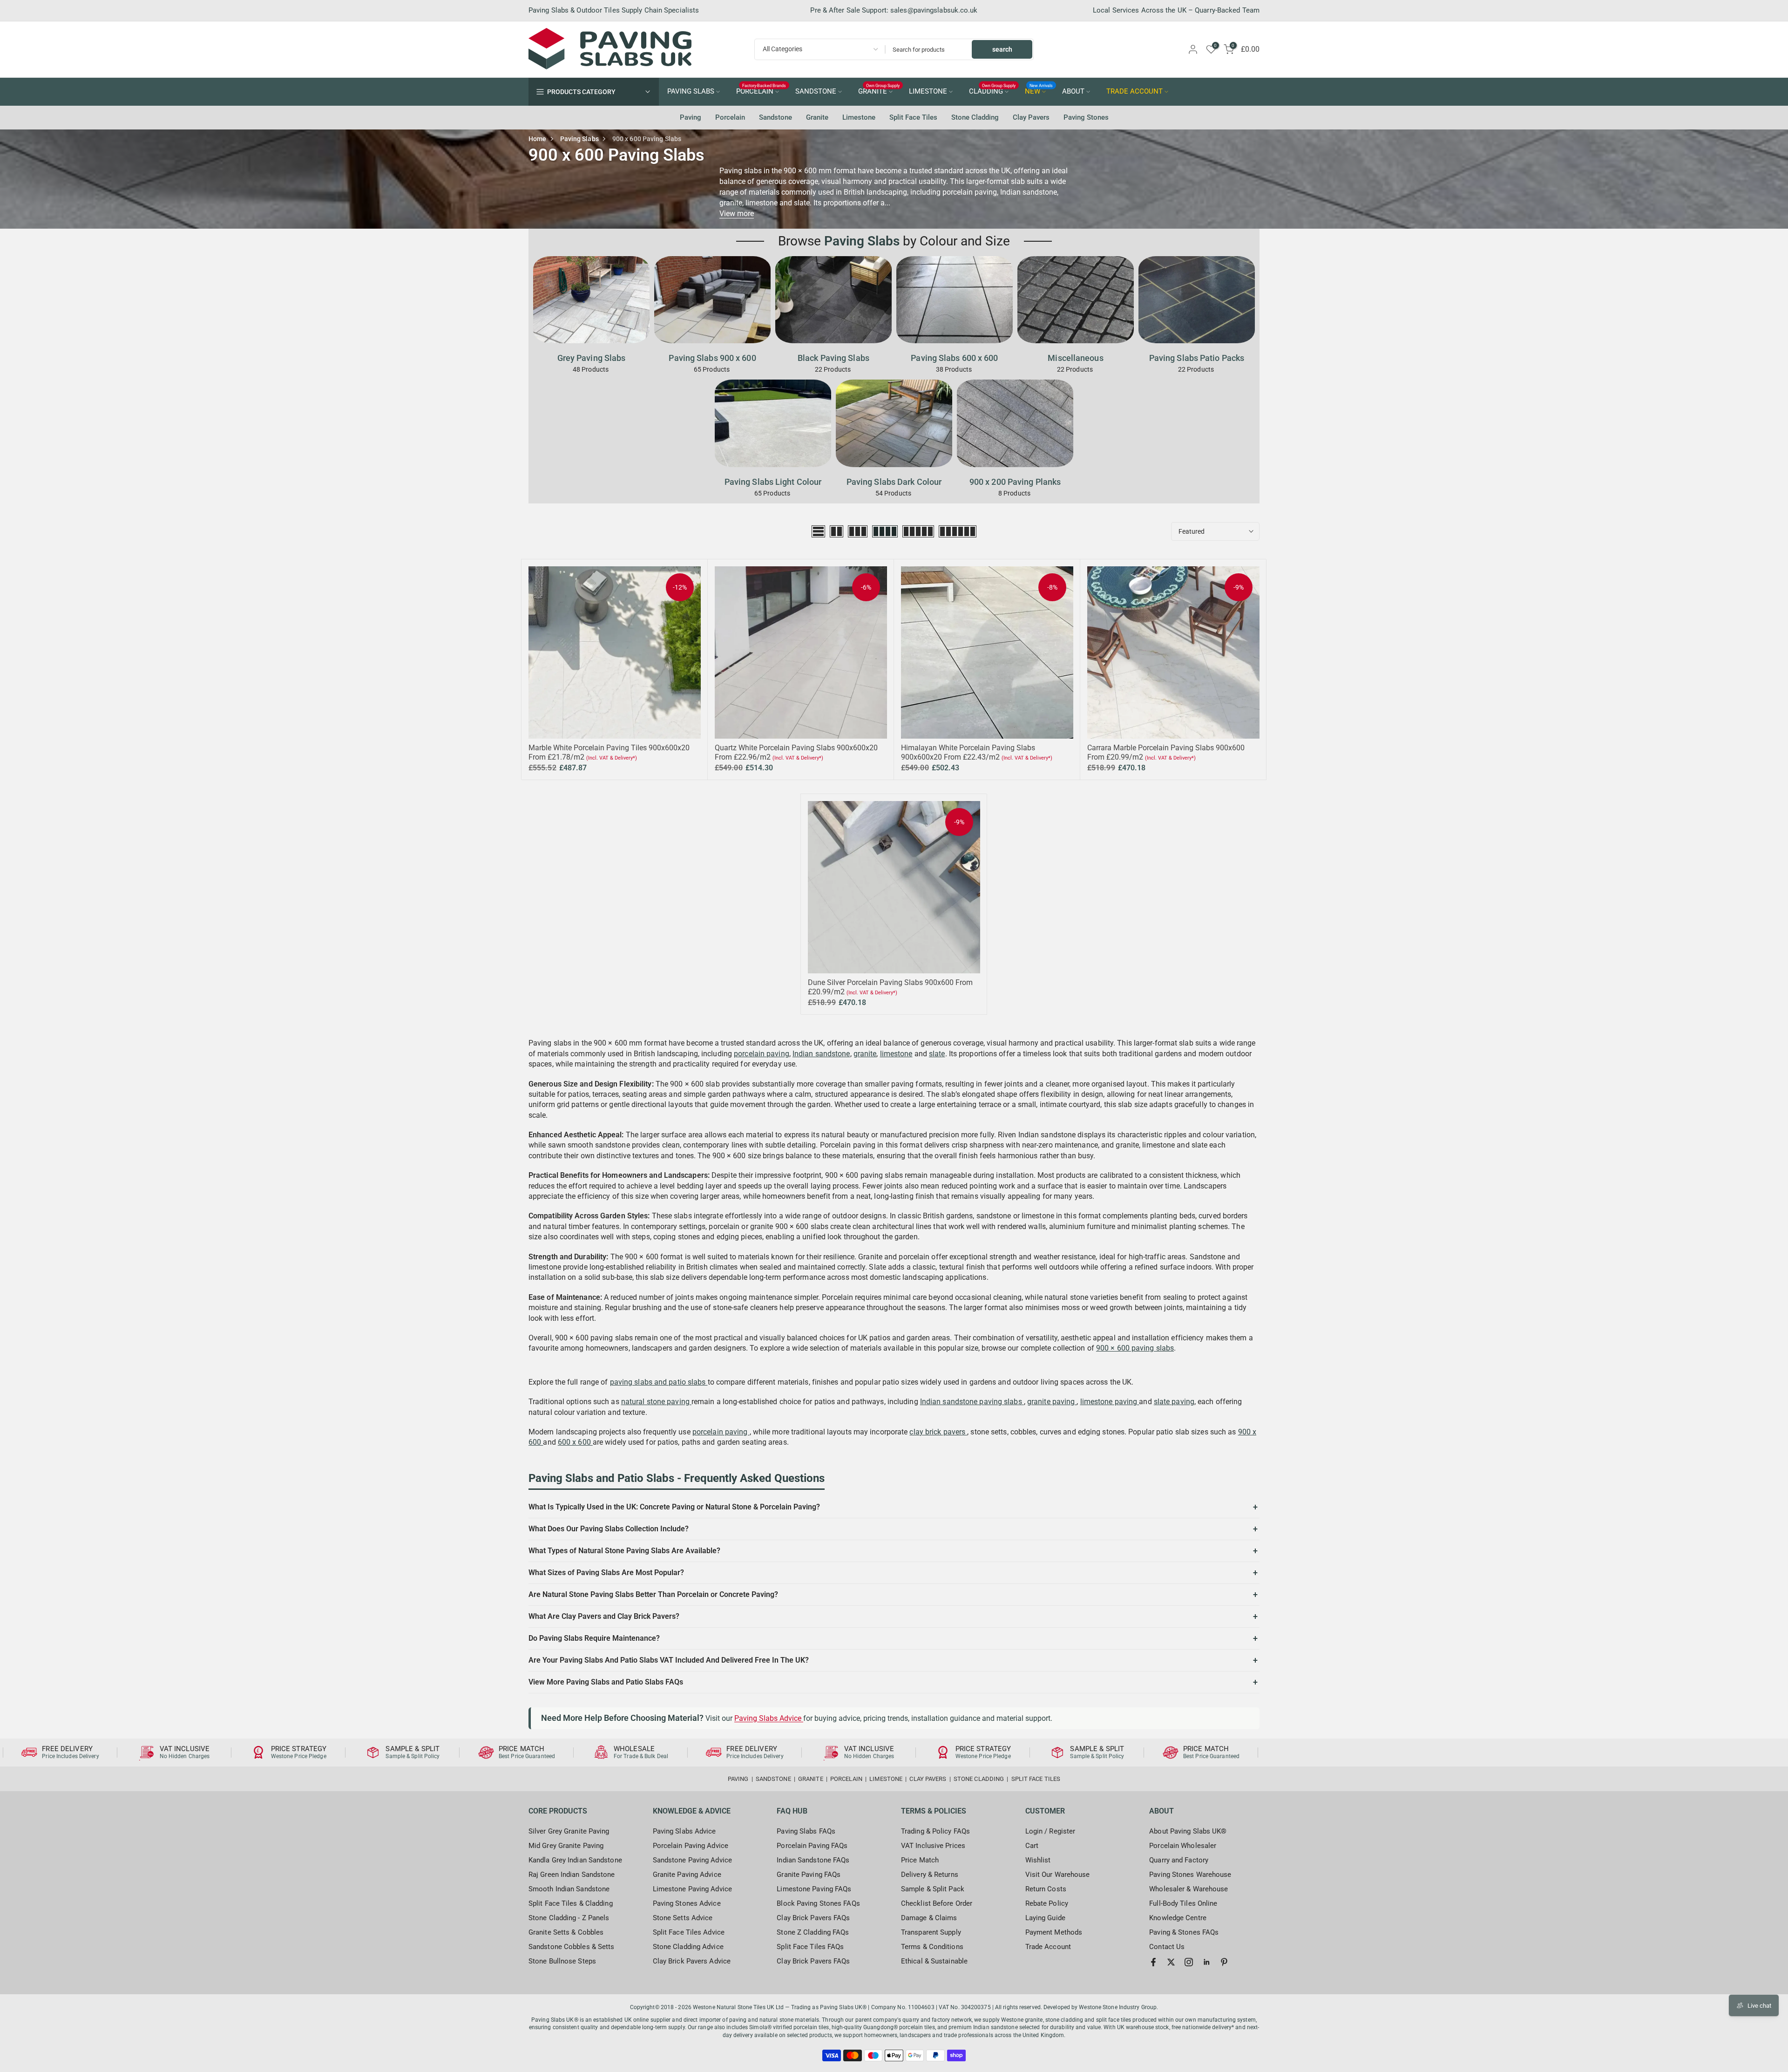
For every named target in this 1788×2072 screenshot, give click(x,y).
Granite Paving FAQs (809, 1875)
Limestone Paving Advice (692, 1889)
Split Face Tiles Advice (689, 1932)
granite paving (1052, 1402)
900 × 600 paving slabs (1135, 1348)
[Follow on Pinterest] (1224, 1962)
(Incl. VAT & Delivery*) (612, 758)
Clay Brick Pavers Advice (692, 1961)
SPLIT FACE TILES (1036, 1779)
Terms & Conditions (932, 1947)
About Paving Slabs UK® (1188, 1831)
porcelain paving (762, 1054)
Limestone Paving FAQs (814, 1889)
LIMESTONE (928, 92)
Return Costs (1046, 1889)
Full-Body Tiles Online (1183, 1903)
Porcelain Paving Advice (691, 1846)
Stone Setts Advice (683, 1918)
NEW (1039, 91)
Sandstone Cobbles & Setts (572, 1947)
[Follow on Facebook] (1153, 1962)
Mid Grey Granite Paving (566, 1846)
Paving (691, 117)
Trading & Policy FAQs (935, 1831)
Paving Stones (1086, 117)
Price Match (920, 1860)
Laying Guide (1045, 1918)
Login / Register (1050, 1831)
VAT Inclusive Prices (933, 1846)
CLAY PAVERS (928, 1779)
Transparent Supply (931, 1932)
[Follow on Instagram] (1189, 1962)
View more (737, 214)
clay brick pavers (938, 1432)
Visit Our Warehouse (1058, 1875)
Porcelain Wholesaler (1183, 1846)
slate (937, 1054)
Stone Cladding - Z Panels (569, 1918)
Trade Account (1048, 1947)
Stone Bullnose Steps (562, 1961)
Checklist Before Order (937, 1903)
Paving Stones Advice (687, 1903)
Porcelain (730, 117)
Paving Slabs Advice (769, 1718)
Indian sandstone (821, 1054)
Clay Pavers (1031, 117)
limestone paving (1110, 1402)
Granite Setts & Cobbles (566, 1932)
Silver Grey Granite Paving (569, 1831)
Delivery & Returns (930, 1875)
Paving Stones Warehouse (1190, 1875)
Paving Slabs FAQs (806, 1831)
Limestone (859, 117)
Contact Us (1167, 1947)
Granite (817, 117)
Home (537, 139)
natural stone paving (656, 1402)
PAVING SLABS (691, 92)
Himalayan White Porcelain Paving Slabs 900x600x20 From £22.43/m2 (968, 752)
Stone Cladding (975, 117)
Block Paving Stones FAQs (818, 1903)
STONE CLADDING (979, 1779)
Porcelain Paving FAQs (812, 1846)
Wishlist (1038, 1860)
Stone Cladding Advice (688, 1947)
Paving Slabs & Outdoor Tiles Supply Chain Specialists (614, 10)
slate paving (1174, 1402)
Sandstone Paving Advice (692, 1860)
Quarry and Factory (1179, 1860)
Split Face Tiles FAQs (810, 1947)
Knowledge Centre (1178, 1918)
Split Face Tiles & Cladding (571, 1903)
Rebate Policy (1047, 1903)
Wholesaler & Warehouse (1189, 1889)
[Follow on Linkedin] (1206, 1962)
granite (865, 1054)
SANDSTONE (816, 92)
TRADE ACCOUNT (1134, 92)
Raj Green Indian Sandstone (572, 1875)
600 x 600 (575, 1442)
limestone (896, 1054)
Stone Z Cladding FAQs (813, 1932)
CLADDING (992, 91)
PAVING (738, 1779)
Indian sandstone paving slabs (972, 1402)
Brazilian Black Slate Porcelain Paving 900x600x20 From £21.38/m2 (108, 2065)
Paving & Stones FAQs (1184, 1932)
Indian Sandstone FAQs (813, 1860)
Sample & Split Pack (933, 1889)
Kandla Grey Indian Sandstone (575, 1860)
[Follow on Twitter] (1171, 1962)
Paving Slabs (579, 139)
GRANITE (879, 91)
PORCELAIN (761, 91)
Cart (1032, 1846)
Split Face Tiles (913, 117)
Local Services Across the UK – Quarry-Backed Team (1176, 10)
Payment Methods (1054, 1932)
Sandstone (775, 117)
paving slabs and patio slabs (659, 1382)
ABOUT (1073, 92)
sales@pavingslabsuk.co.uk (934, 10)
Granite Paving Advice (687, 1875)
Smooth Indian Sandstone (569, 1889)
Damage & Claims (929, 1918)
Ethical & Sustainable (934, 1961)
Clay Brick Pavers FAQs (813, 1918)
